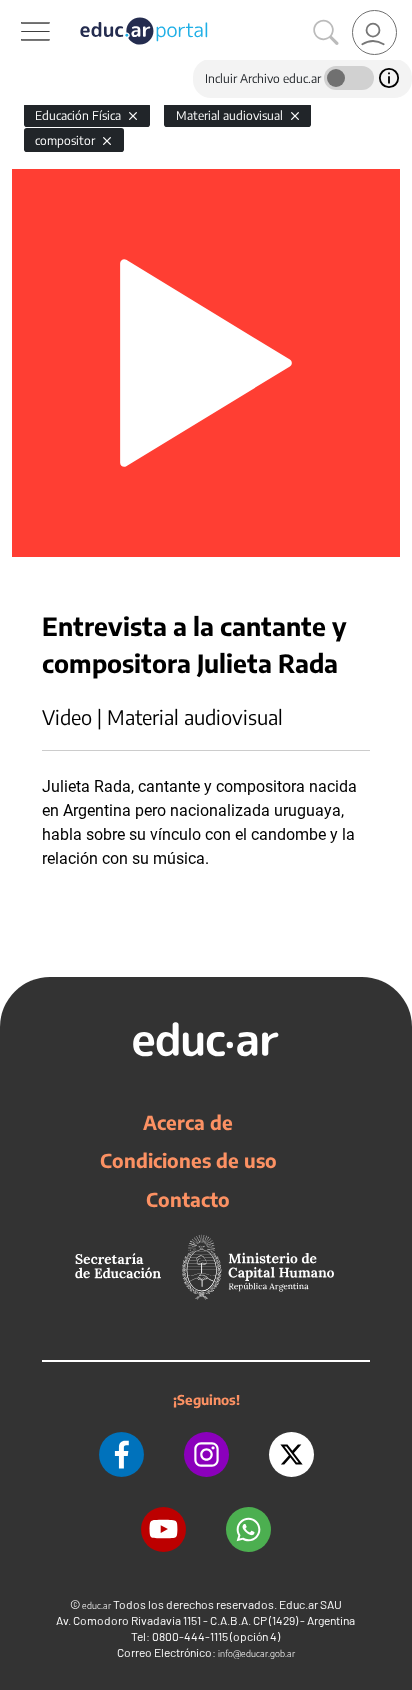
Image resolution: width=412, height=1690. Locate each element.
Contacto (188, 1199)
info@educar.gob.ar (256, 1653)
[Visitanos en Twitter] (291, 1454)
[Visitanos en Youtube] (163, 1529)
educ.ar (96, 1605)
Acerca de (188, 1122)
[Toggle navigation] (18, 11)
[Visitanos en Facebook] (121, 1454)
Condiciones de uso (188, 1160)
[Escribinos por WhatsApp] (248, 1529)
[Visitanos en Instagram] (206, 1454)
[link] (374, 32)
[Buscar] (326, 33)
